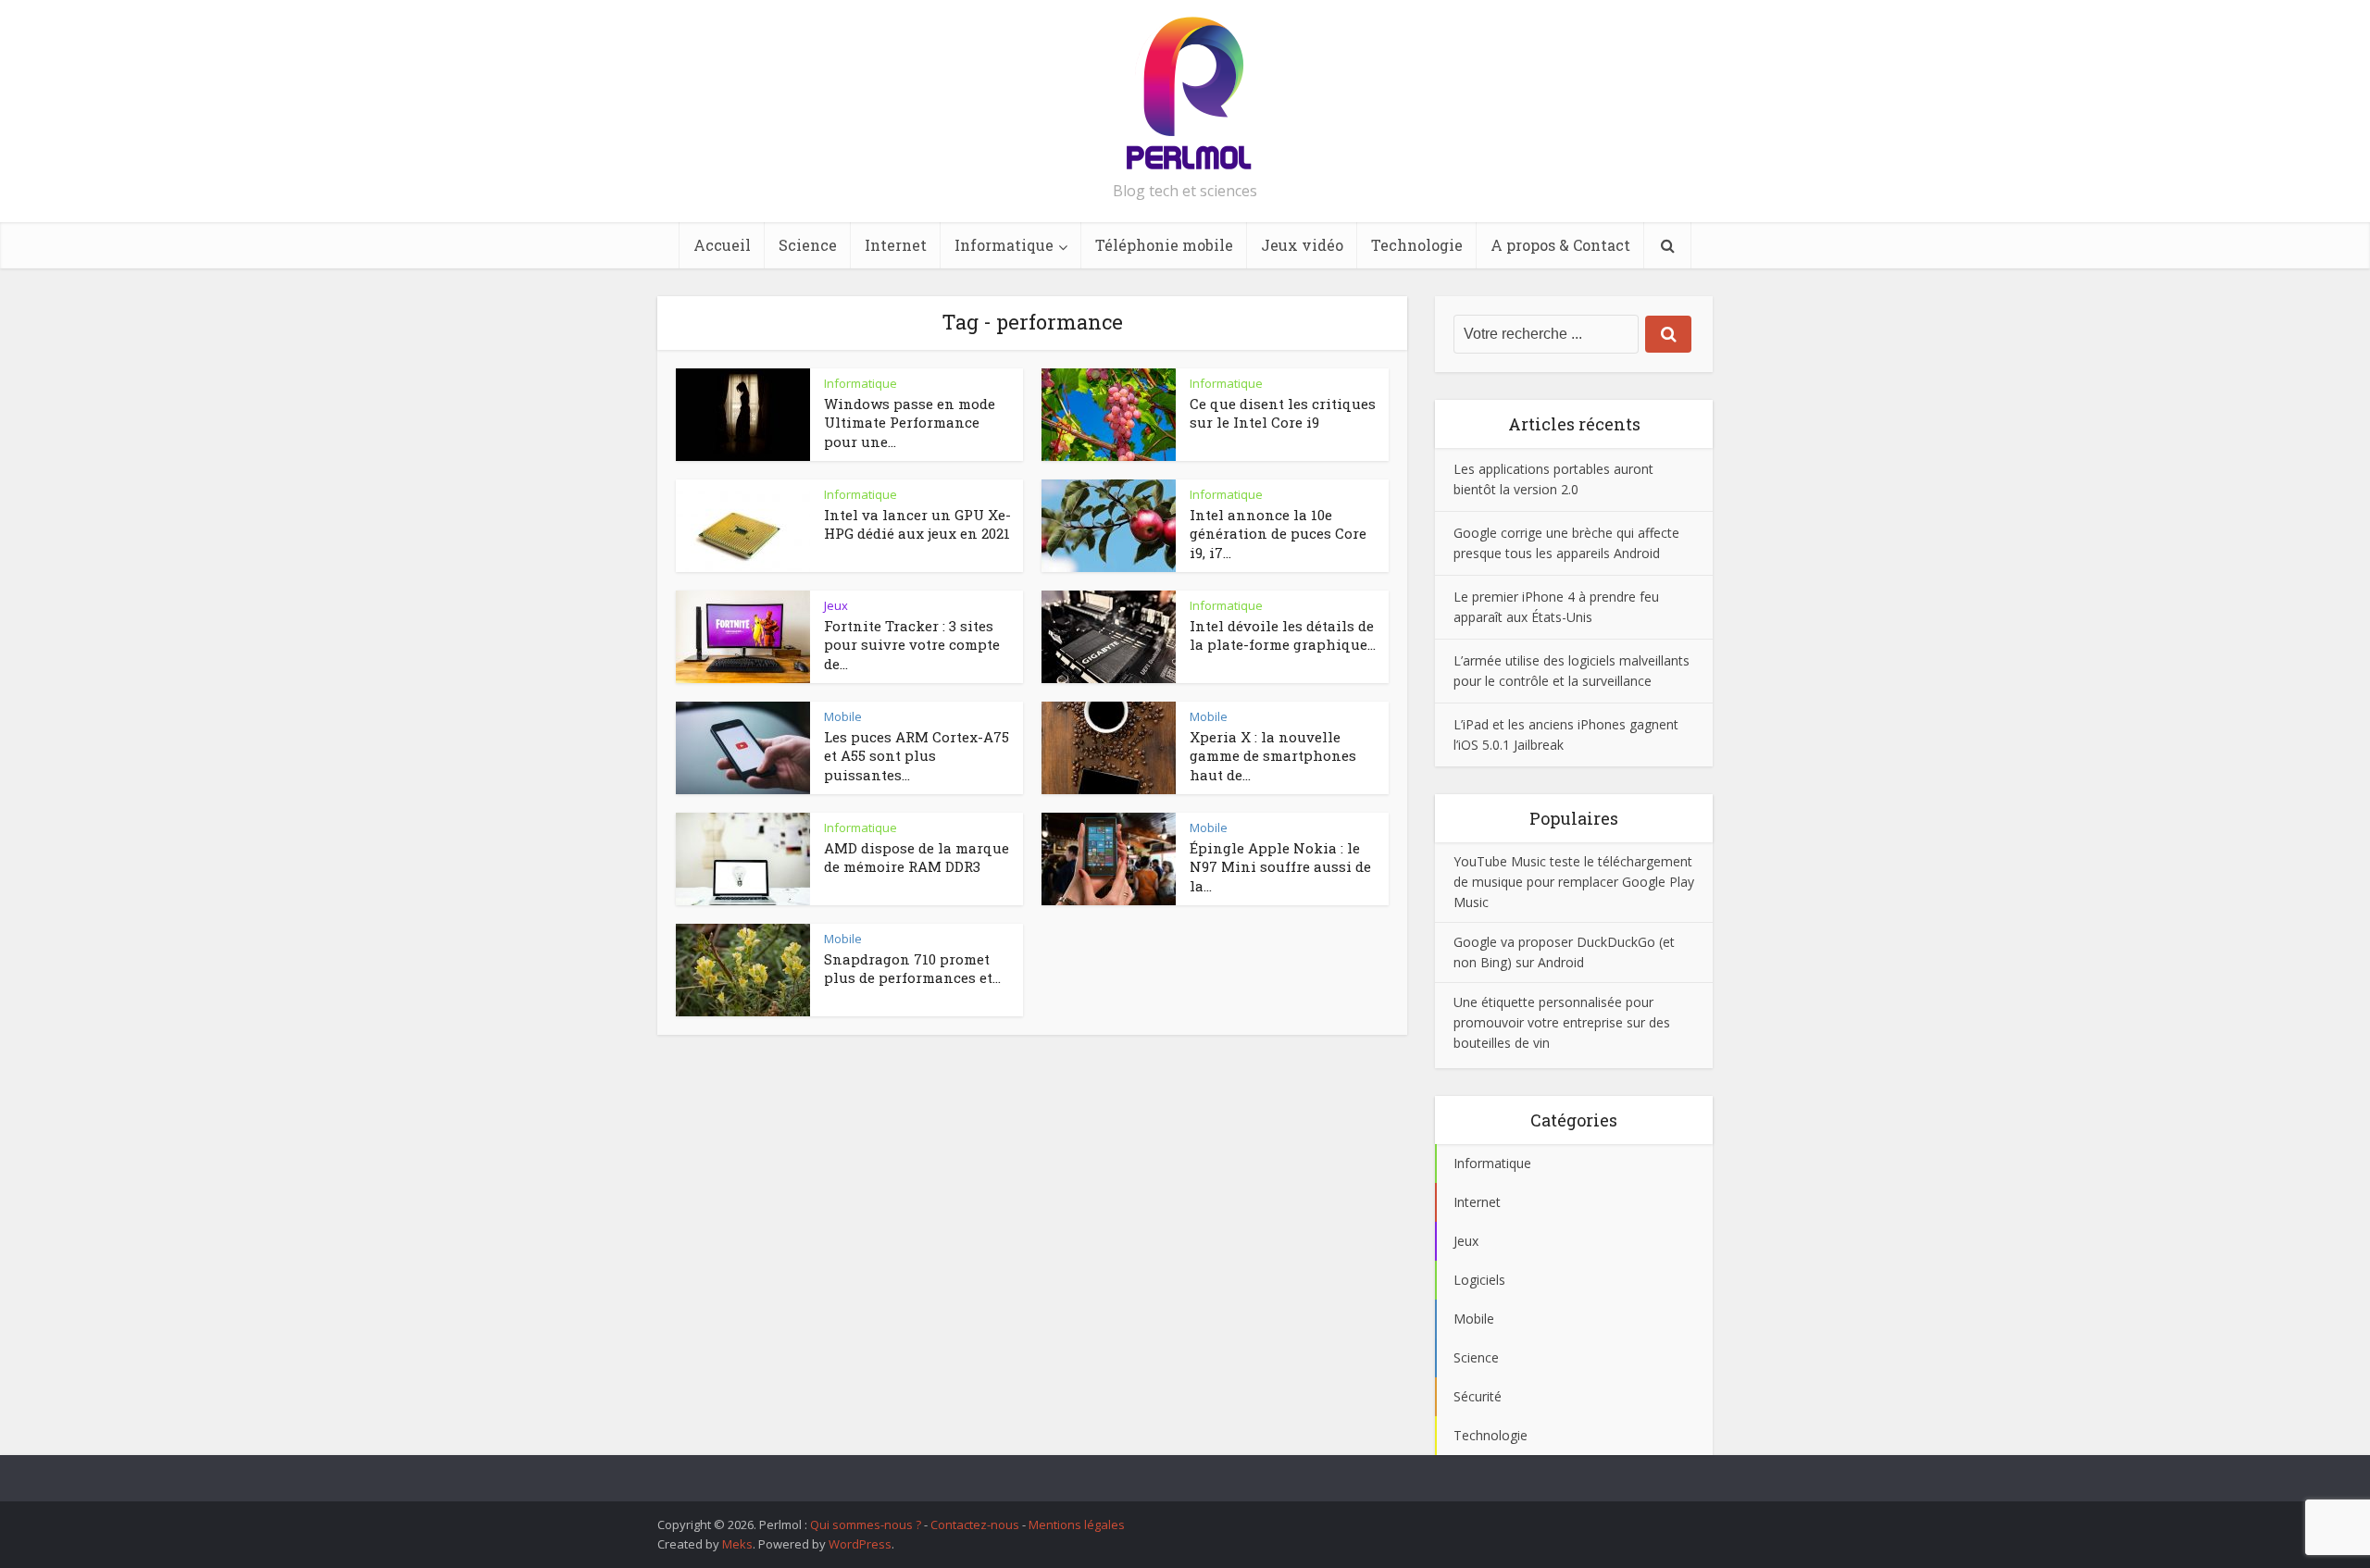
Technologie (1417, 245)
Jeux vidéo (1302, 245)
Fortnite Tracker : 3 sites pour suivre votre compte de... (912, 645)
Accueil (722, 245)
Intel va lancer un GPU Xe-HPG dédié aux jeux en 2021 (917, 524)
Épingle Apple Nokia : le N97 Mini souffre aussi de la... (1280, 867)
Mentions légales (1077, 1524)
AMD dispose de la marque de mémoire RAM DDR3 (917, 857)
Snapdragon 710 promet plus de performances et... (912, 968)
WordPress (860, 1544)
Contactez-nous (975, 1524)
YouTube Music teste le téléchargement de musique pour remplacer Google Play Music (1574, 882)
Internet (896, 245)
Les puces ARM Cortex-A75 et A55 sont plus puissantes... (917, 756)
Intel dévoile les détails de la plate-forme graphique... (1283, 635)
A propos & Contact (1560, 245)
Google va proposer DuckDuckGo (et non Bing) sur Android (1564, 952)
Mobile (843, 716)
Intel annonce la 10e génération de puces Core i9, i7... (1278, 534)
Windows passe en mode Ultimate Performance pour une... (910, 423)
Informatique (1004, 245)
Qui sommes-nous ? (866, 1524)
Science (808, 245)
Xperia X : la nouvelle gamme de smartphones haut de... (1273, 756)
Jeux (836, 605)
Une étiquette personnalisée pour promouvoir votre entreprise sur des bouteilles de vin (1562, 1022)
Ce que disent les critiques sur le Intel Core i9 (1283, 413)
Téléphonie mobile (1164, 245)
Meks (737, 1544)
